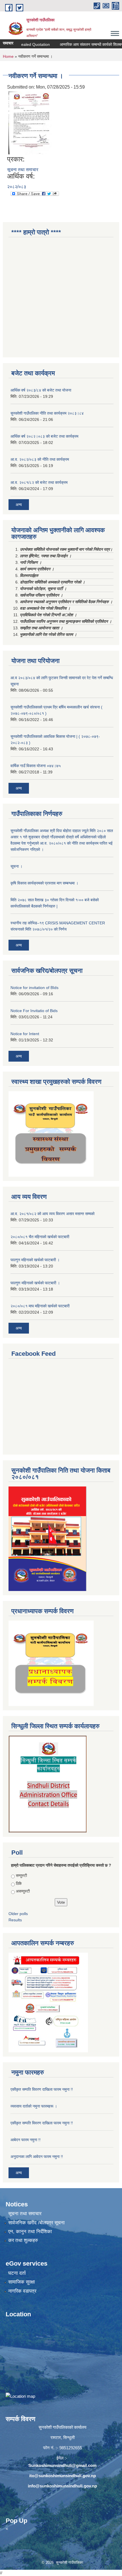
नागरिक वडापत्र (22, 2291)
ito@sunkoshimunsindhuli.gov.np (63, 2476)
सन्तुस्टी (21, 1875)
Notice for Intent (25, 1034)
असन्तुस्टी (23, 1891)
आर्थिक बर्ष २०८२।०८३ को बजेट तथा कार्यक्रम (44, 436)
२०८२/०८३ (17, 187)
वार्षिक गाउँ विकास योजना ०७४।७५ (36, 766)
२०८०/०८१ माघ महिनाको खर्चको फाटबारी (40, 1306)
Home (8, 56)
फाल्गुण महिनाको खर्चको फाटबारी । (35, 1283)
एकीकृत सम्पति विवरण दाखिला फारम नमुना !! (42, 2089)
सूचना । (16, 866)
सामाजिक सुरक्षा (22, 2282)
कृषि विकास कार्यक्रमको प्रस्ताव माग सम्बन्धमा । (44, 883)
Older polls (18, 1914)
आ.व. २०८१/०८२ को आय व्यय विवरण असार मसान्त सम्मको (52, 1214)
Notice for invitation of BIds (34, 988)
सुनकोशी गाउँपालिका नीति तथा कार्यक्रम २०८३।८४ (47, 413)
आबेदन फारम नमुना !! (26, 2140)
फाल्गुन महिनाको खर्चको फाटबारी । (35, 1260)
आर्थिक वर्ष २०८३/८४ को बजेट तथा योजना (41, 390)
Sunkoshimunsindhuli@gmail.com (62, 2465)
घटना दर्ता (17, 2273)
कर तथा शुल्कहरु (23, 2240)
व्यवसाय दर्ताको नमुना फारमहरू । (34, 2106)
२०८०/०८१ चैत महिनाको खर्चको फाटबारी (40, 1237)
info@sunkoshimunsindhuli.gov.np (62, 2486)
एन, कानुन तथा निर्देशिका (30, 2232)
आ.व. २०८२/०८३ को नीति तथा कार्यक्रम (40, 459)
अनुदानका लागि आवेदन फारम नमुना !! (37, 2157)
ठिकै (19, 1883)
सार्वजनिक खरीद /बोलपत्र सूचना (36, 2223)
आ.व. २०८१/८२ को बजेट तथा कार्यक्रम (39, 482)
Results (15, 1920)
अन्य (19, 505)
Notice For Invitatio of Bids (34, 1011)
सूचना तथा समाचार (23, 170)
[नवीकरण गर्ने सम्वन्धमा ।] (30, 123)
